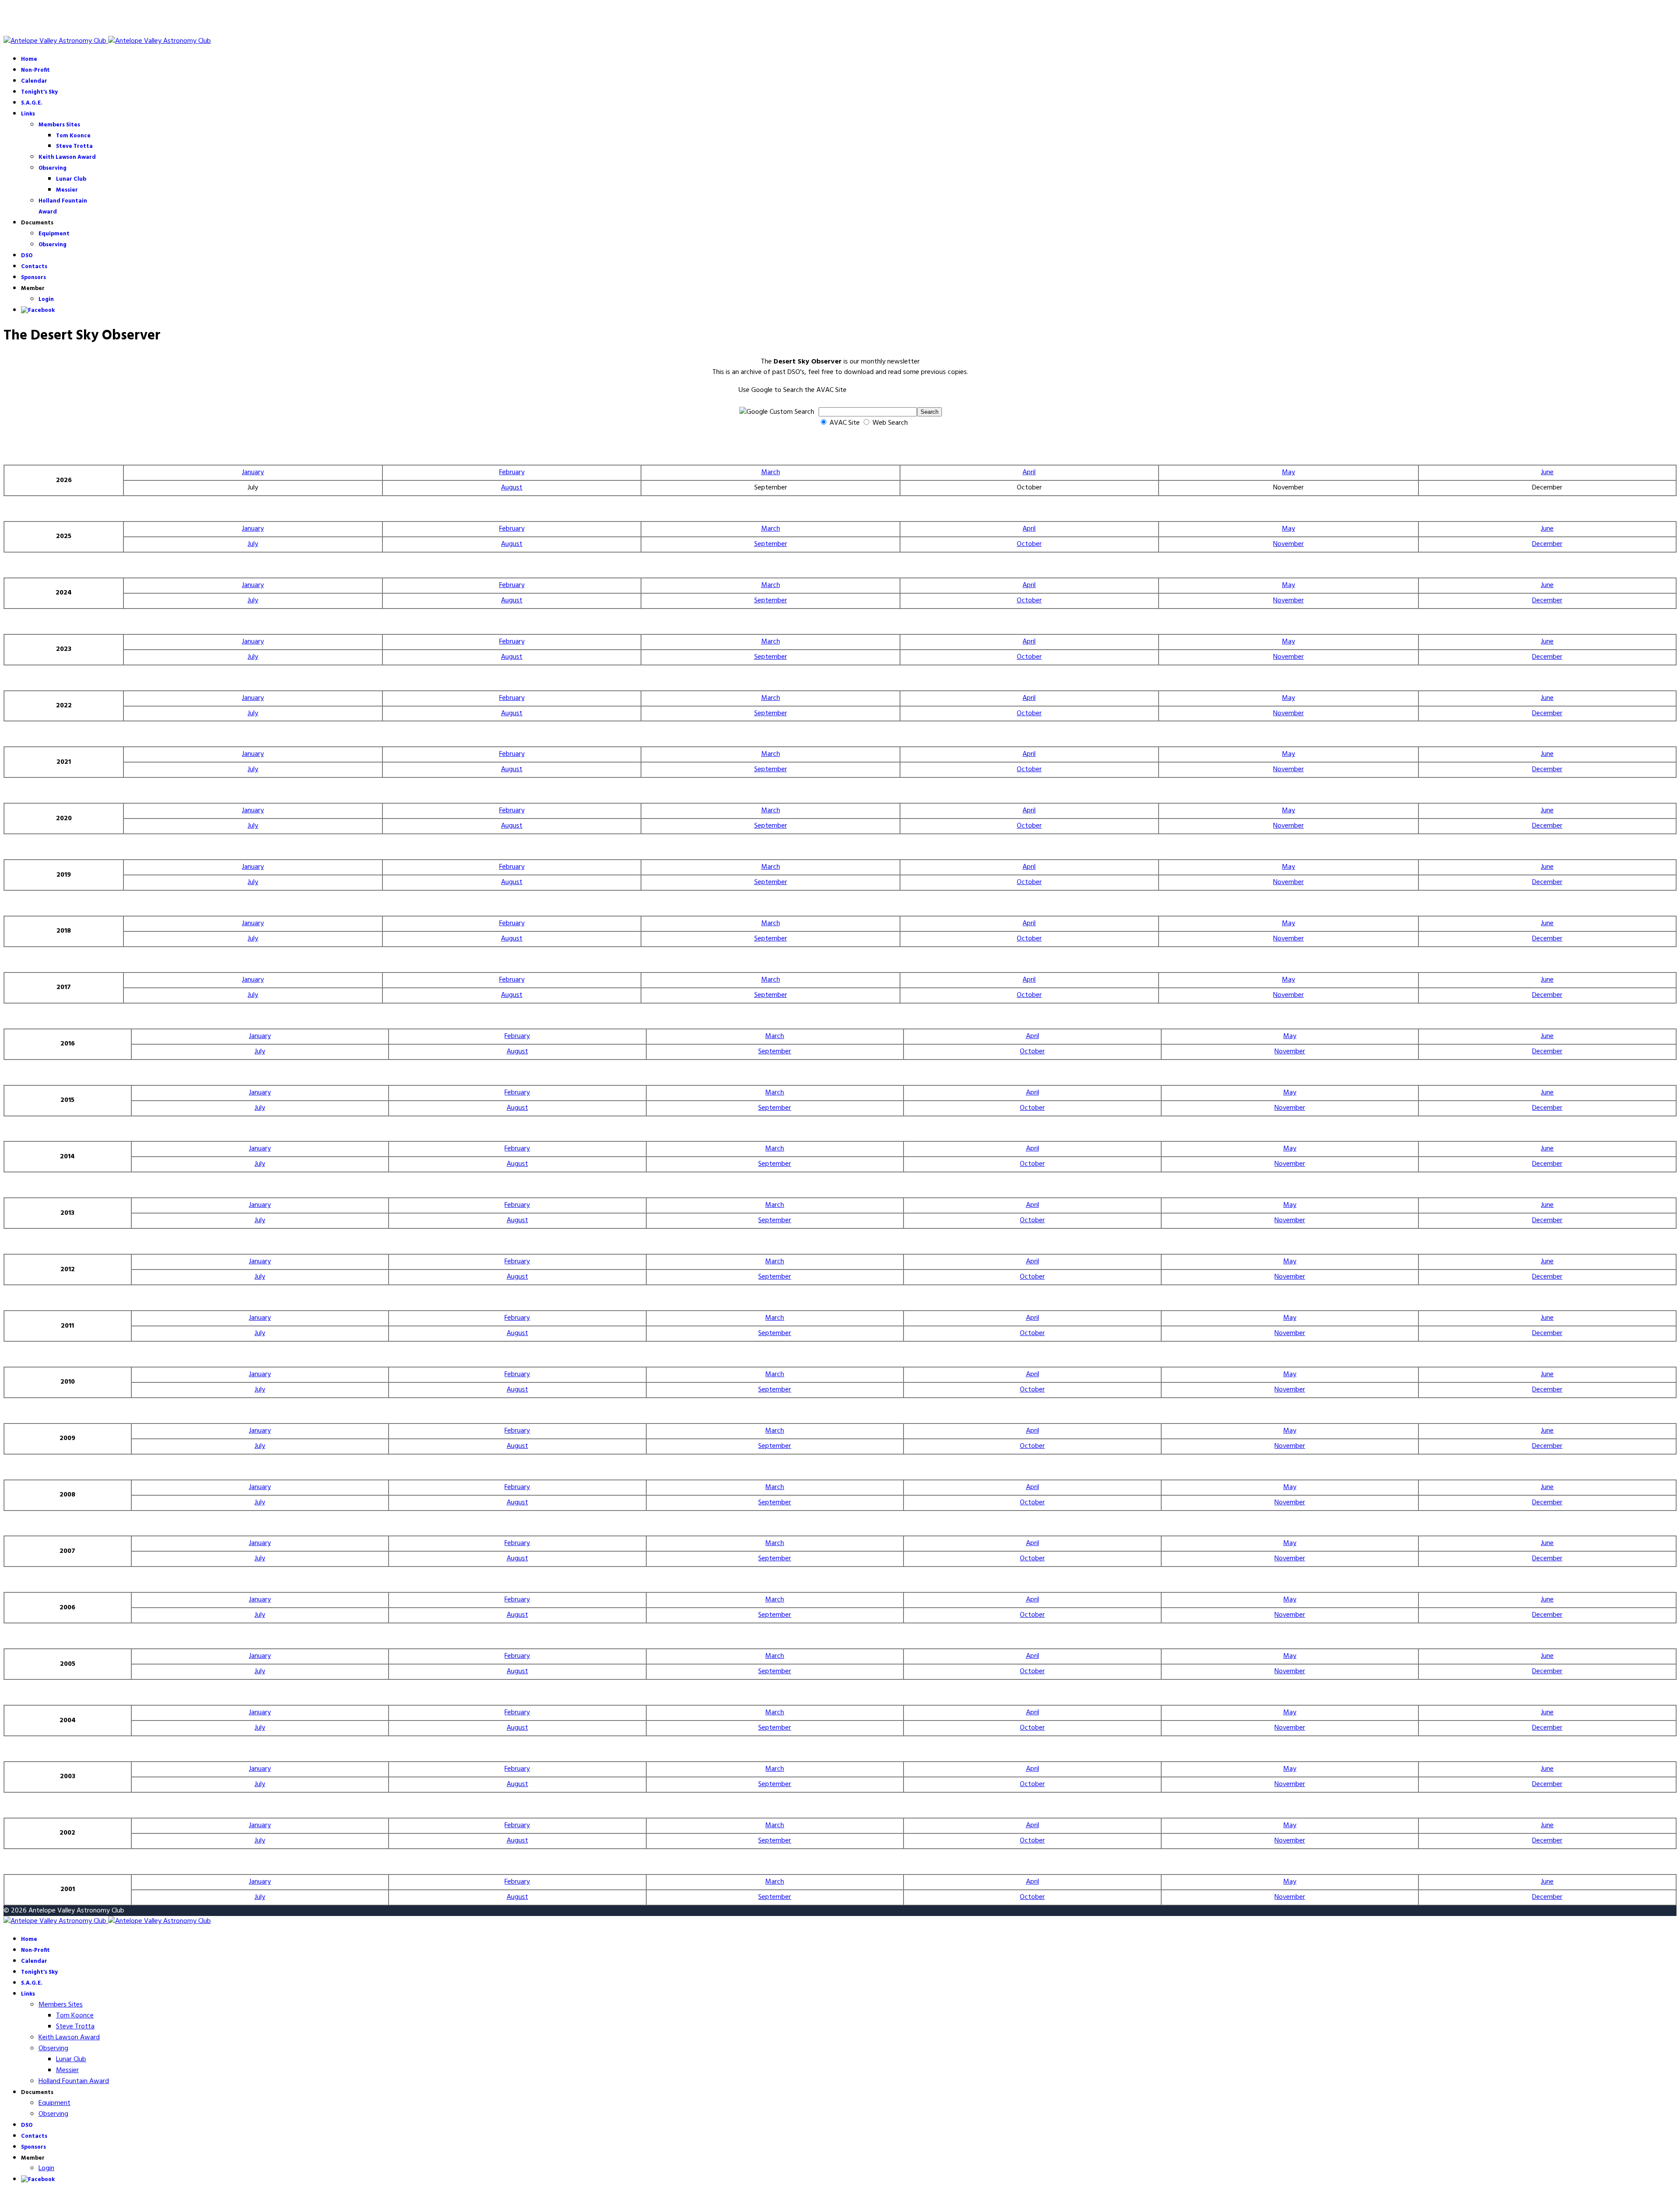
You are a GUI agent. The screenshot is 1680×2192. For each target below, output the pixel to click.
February (512, 472)
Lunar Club (71, 179)
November (1288, 544)
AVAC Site (845, 423)
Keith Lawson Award (67, 157)
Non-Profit (35, 70)
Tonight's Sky (39, 92)
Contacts (34, 267)
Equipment (54, 234)
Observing (52, 168)
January (253, 472)
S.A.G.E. (32, 103)
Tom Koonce (73, 136)
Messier (67, 190)
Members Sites (59, 125)
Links (28, 114)
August (512, 488)
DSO (27, 256)
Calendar (34, 81)
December (1547, 544)
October (1029, 544)
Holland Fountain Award (74, 2081)
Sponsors (33, 278)
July (253, 544)
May (1288, 472)
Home (29, 59)
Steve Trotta (74, 146)
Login (46, 299)
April (1029, 472)
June (1547, 472)
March (771, 472)
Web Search (889, 423)
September (771, 544)
